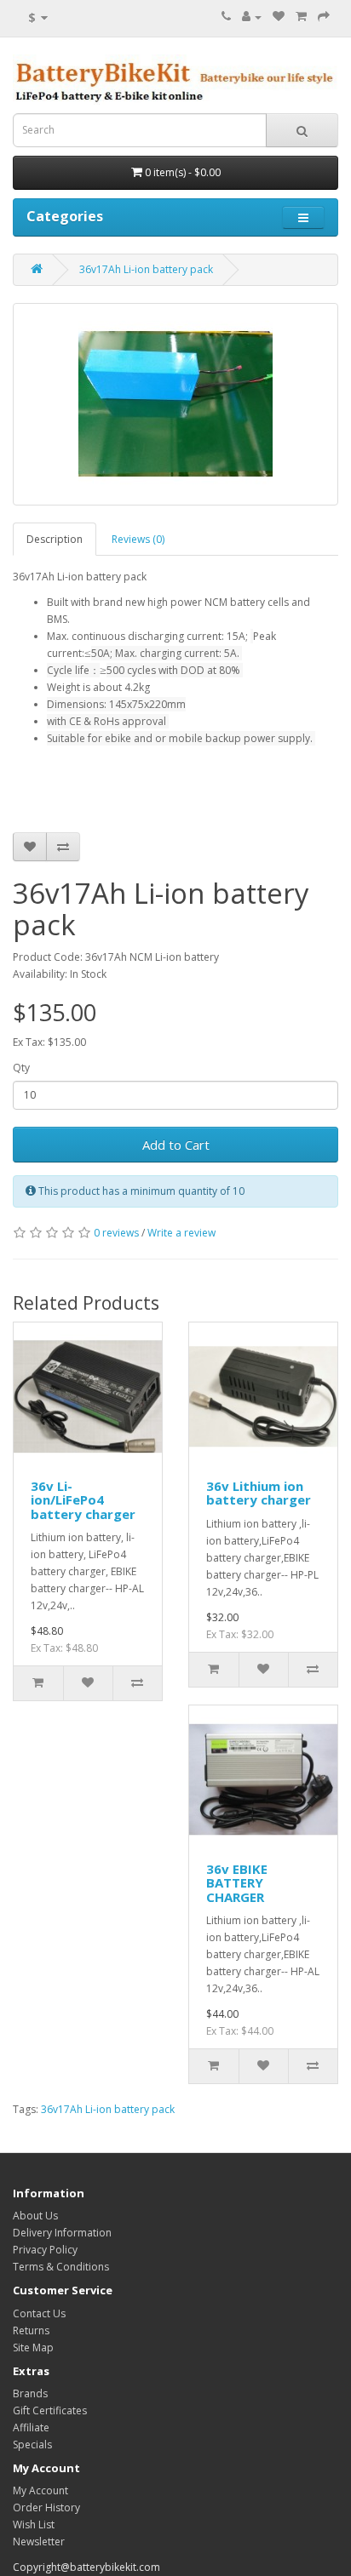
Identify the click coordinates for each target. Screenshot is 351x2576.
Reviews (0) (138, 539)
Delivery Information (62, 2233)
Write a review (181, 1233)
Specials (32, 2445)
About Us (35, 2216)
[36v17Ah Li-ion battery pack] (175, 404)
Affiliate (31, 2427)
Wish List (34, 2525)
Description (55, 539)
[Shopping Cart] (301, 17)
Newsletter (39, 2542)
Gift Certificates (50, 2410)
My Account (40, 2490)
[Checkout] (324, 17)
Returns (31, 2330)
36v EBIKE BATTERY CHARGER (237, 1883)
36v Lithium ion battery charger (259, 1493)
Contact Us (39, 2313)
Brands (30, 2393)
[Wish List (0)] (279, 17)
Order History (46, 2507)
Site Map (33, 2348)
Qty (21, 1068)
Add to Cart (176, 1145)
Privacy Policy (45, 2250)
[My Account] (252, 17)
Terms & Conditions (61, 2267)
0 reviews (116, 1233)
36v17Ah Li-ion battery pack (146, 269)
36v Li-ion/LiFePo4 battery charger (83, 1500)
